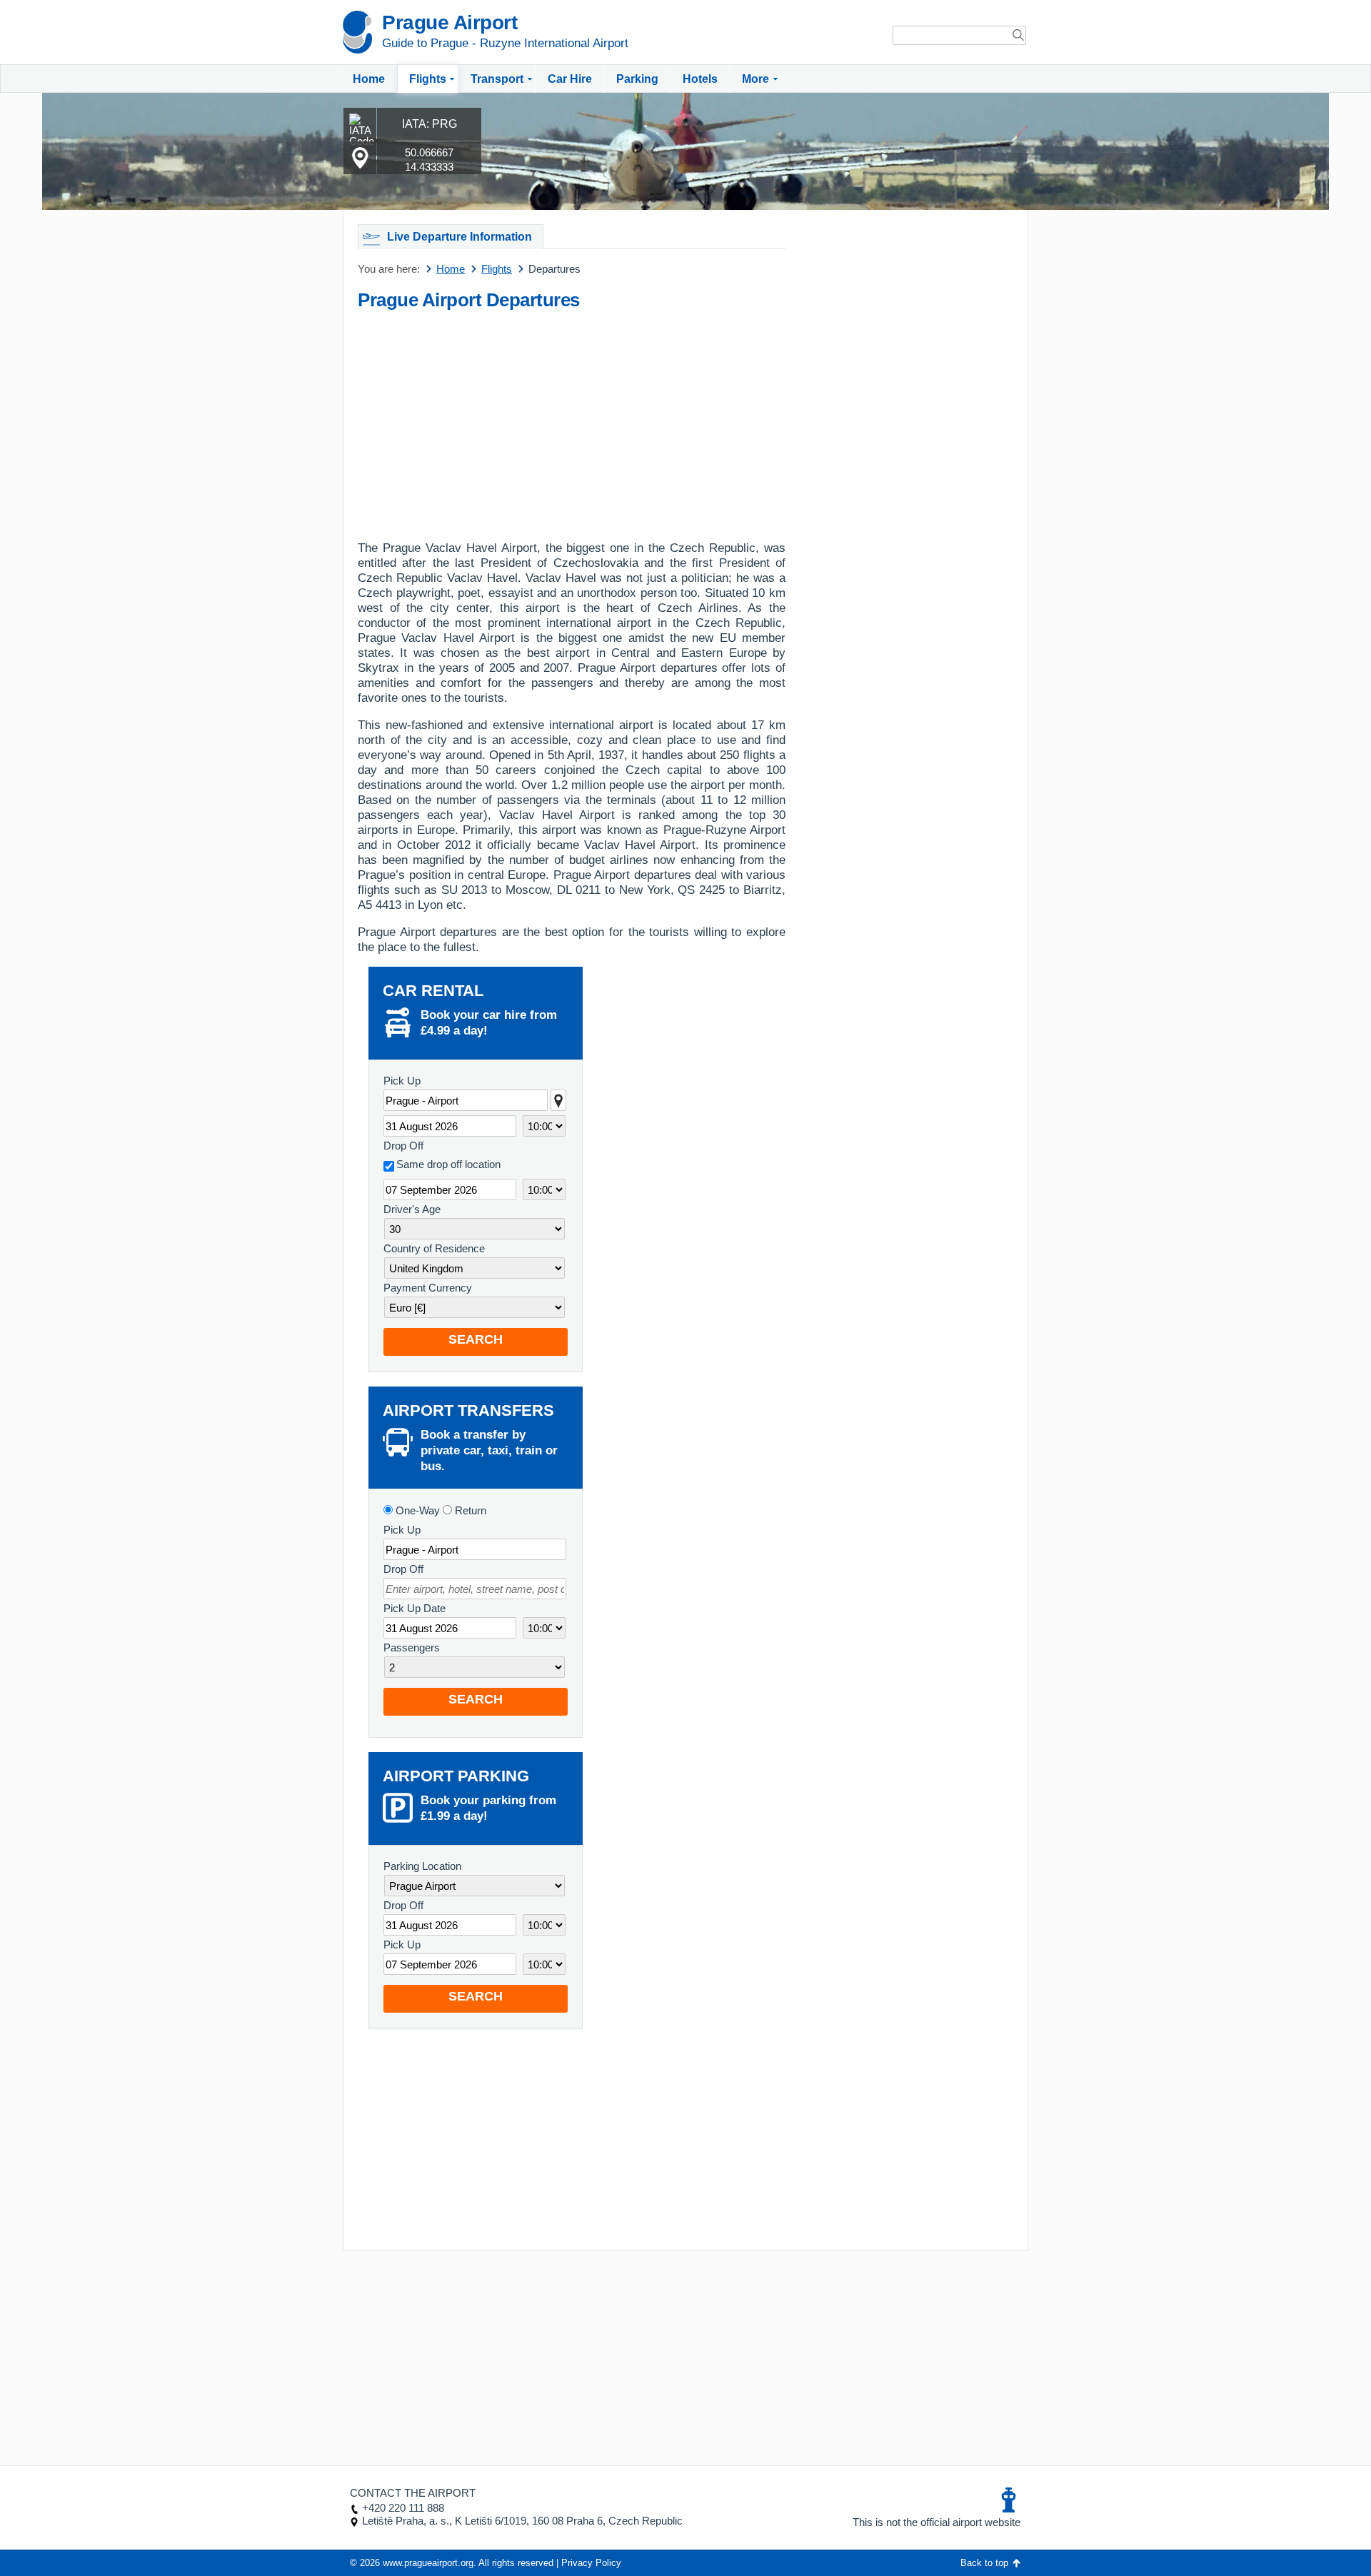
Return (469, 1510)
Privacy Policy (591, 2563)
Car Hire (570, 79)
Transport (497, 79)
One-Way (416, 1510)
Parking (637, 79)
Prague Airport (450, 22)
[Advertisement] (572, 421)
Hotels (700, 79)
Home (369, 79)
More (755, 79)
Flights (428, 79)
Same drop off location (448, 1164)
